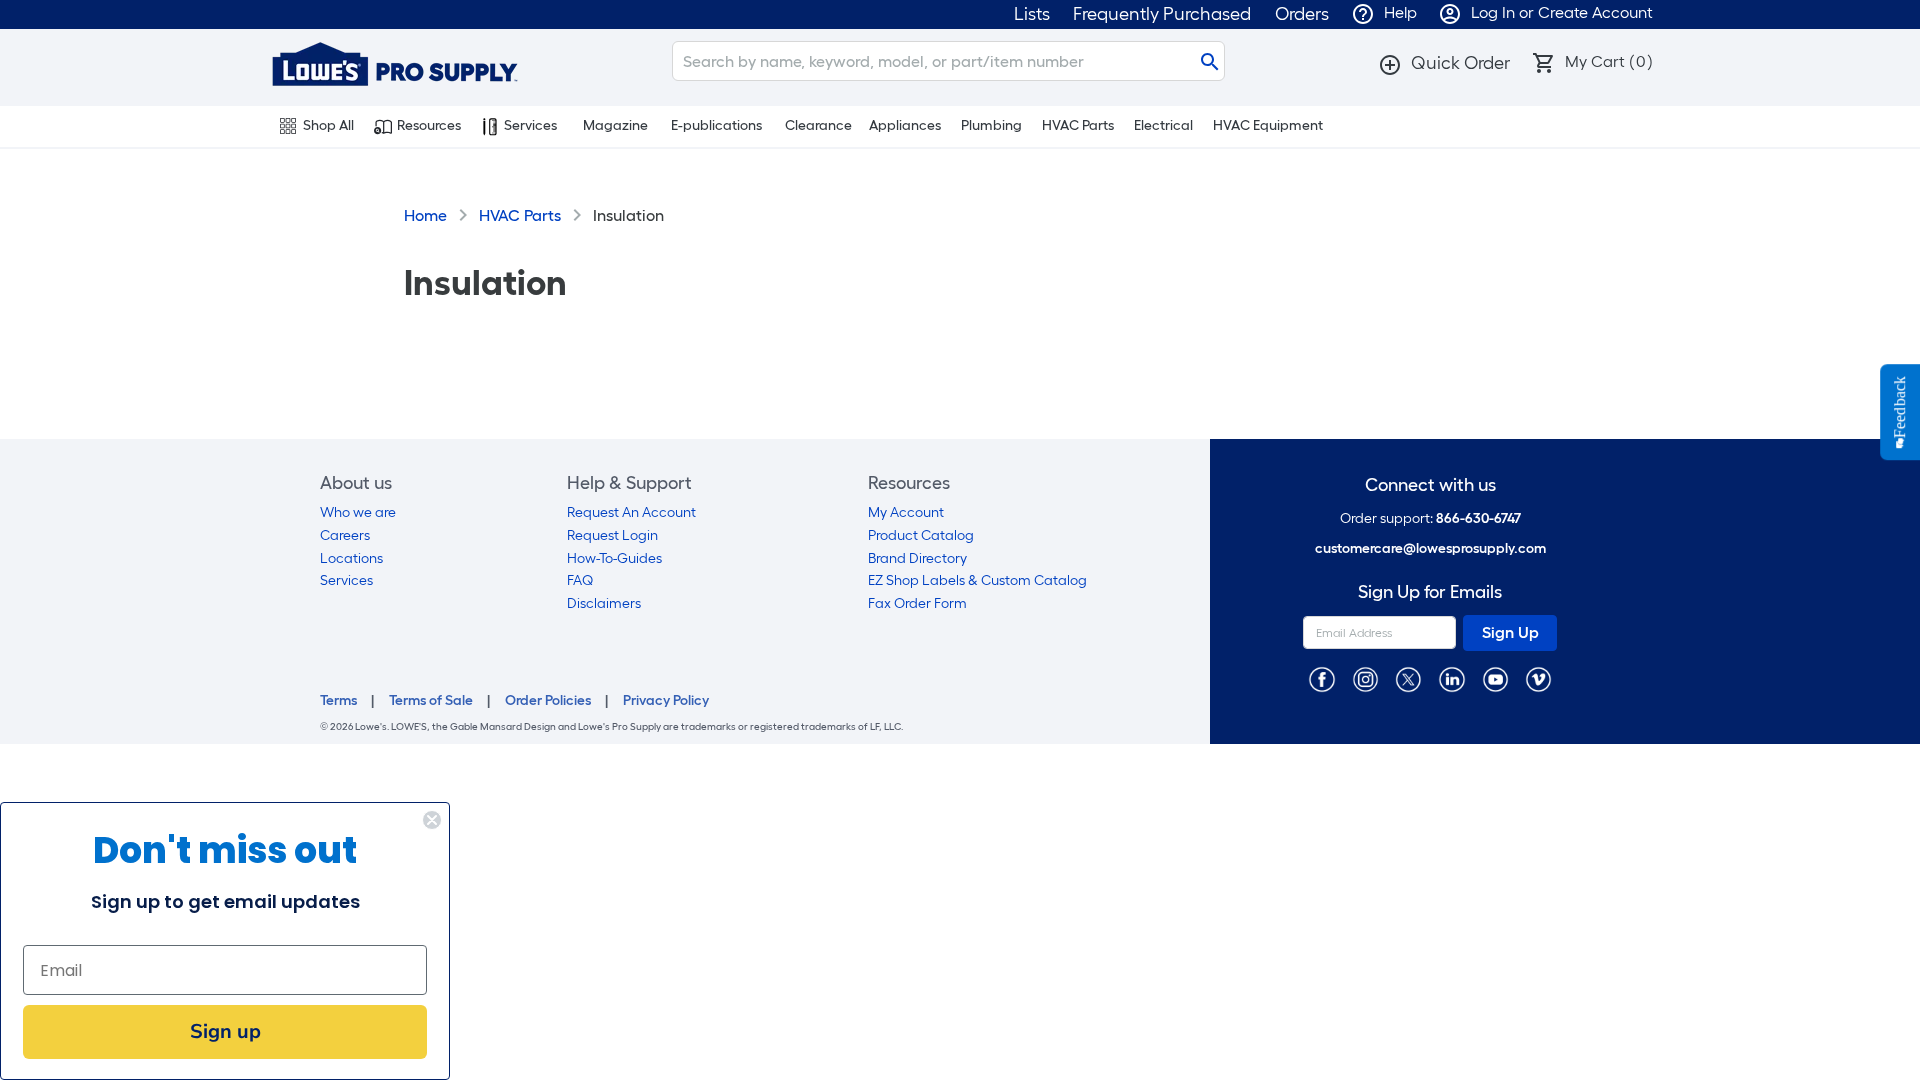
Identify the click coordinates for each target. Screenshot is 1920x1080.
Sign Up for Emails (1430, 592)
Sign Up (1510, 632)
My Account (906, 512)
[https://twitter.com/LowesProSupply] (1408, 678)
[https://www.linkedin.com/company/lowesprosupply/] (1451, 678)
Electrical (1163, 125)
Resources (429, 125)
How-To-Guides (614, 558)
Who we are (358, 512)
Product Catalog (921, 535)
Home (425, 215)
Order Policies (548, 700)
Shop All (328, 125)
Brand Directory (917, 558)
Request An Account (631, 512)
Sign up (225, 1031)
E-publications (716, 125)
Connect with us (1430, 485)
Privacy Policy (666, 700)
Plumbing (991, 125)
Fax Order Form (917, 603)
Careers (345, 535)
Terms (338, 700)
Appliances (905, 125)
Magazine (615, 125)
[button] (1444, 63)
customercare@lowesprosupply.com (1430, 548)
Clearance (818, 125)
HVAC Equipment (1268, 125)
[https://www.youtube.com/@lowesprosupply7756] (1495, 678)
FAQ (580, 580)
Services (530, 125)
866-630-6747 (1478, 518)
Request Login (612, 535)
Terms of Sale (431, 700)
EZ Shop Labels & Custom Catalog (977, 580)
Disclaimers (604, 603)
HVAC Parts (1078, 125)
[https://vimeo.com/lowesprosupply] (1538, 678)
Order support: (1430, 518)
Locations (351, 558)
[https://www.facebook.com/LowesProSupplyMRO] (1321, 678)
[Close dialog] (432, 820)
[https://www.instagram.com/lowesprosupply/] (1365, 678)
